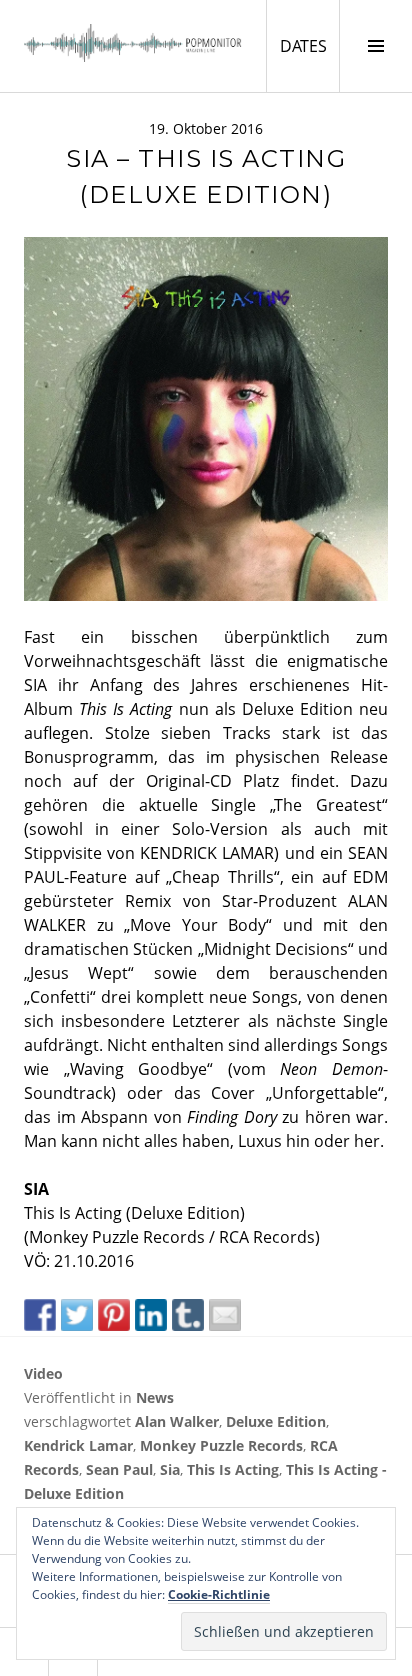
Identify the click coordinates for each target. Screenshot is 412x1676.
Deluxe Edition (276, 1421)
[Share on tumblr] (188, 1315)
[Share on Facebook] (40, 1315)
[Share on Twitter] (77, 1315)
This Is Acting (233, 1469)
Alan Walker (177, 1421)
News (155, 1397)
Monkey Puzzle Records (221, 1445)
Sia (170, 1469)
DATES (309, 45)
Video (43, 1373)
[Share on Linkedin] (151, 1315)
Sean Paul (119, 1469)
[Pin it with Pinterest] (114, 1315)
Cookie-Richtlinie (219, 1594)
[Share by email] (225, 1315)
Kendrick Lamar (78, 1445)
